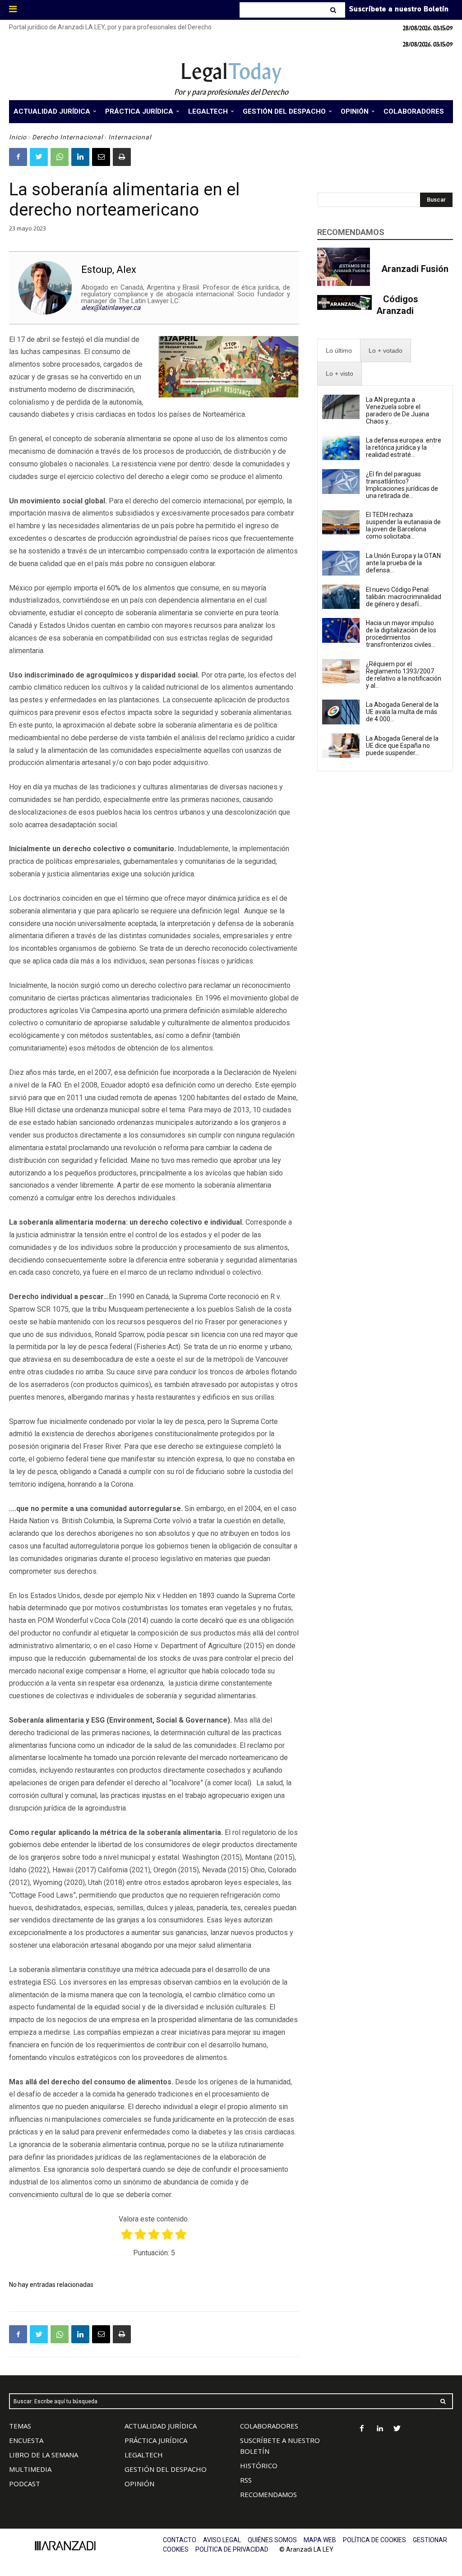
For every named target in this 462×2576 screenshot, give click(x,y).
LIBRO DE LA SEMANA (44, 2455)
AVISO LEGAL (222, 2540)
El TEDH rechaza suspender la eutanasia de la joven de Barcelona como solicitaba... (403, 525)
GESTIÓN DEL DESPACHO (166, 2469)
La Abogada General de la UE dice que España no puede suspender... (402, 746)
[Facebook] (18, 157)
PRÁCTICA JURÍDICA (156, 2440)
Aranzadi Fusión (415, 269)
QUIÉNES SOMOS (272, 2540)
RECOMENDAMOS (268, 2494)
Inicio (18, 137)
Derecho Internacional (67, 137)
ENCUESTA (26, 2440)
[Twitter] (39, 157)
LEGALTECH (144, 2455)
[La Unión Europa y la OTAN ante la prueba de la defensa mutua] (341, 563)
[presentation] (339, 351)
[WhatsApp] (60, 157)
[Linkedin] (80, 157)
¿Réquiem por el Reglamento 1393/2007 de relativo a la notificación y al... (404, 675)
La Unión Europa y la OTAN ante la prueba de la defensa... (403, 563)
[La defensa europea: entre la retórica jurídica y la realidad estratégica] (341, 448)
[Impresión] (122, 157)
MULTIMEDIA (30, 2469)
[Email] (101, 157)
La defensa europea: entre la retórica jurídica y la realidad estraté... (404, 447)
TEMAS (20, 2426)
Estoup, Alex (109, 270)
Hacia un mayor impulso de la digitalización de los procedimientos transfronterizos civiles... (401, 634)
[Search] (334, 10)
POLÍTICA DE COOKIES (374, 2540)
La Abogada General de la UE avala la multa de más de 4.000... (402, 712)
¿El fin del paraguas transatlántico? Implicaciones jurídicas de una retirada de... (402, 485)
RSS (246, 2480)
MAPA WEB (320, 2540)
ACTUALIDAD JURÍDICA (161, 2426)
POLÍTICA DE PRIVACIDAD (232, 2549)
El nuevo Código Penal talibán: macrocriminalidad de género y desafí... (404, 597)
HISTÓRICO (259, 2465)
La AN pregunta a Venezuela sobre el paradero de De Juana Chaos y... (397, 410)
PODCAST (25, 2484)
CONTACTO (180, 2540)
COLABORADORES (269, 2426)
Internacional (130, 137)
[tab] (339, 351)
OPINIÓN (139, 2484)
